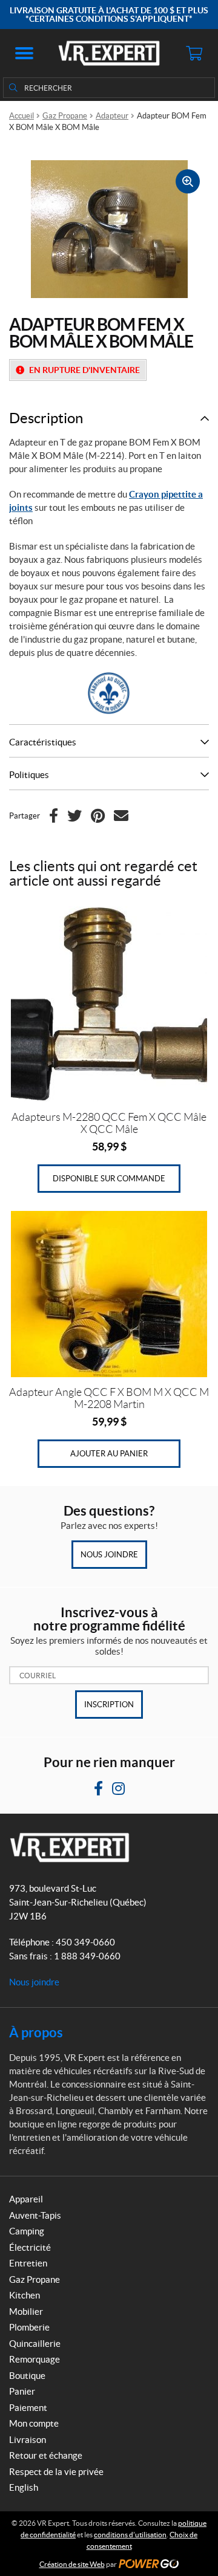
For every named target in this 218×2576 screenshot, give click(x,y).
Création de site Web (72, 2564)
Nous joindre (109, 1555)
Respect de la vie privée (56, 2472)
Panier (22, 2391)
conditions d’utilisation (130, 2535)
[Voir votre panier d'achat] (194, 53)
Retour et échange (46, 2455)
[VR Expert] (109, 53)
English (24, 2487)
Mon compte (34, 2423)
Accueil (21, 116)
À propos (36, 2032)
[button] (24, 53)
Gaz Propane (65, 116)
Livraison (28, 2440)
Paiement (28, 2408)
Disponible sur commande (109, 1179)
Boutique (27, 2376)
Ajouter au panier (109, 1454)
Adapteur (112, 116)
